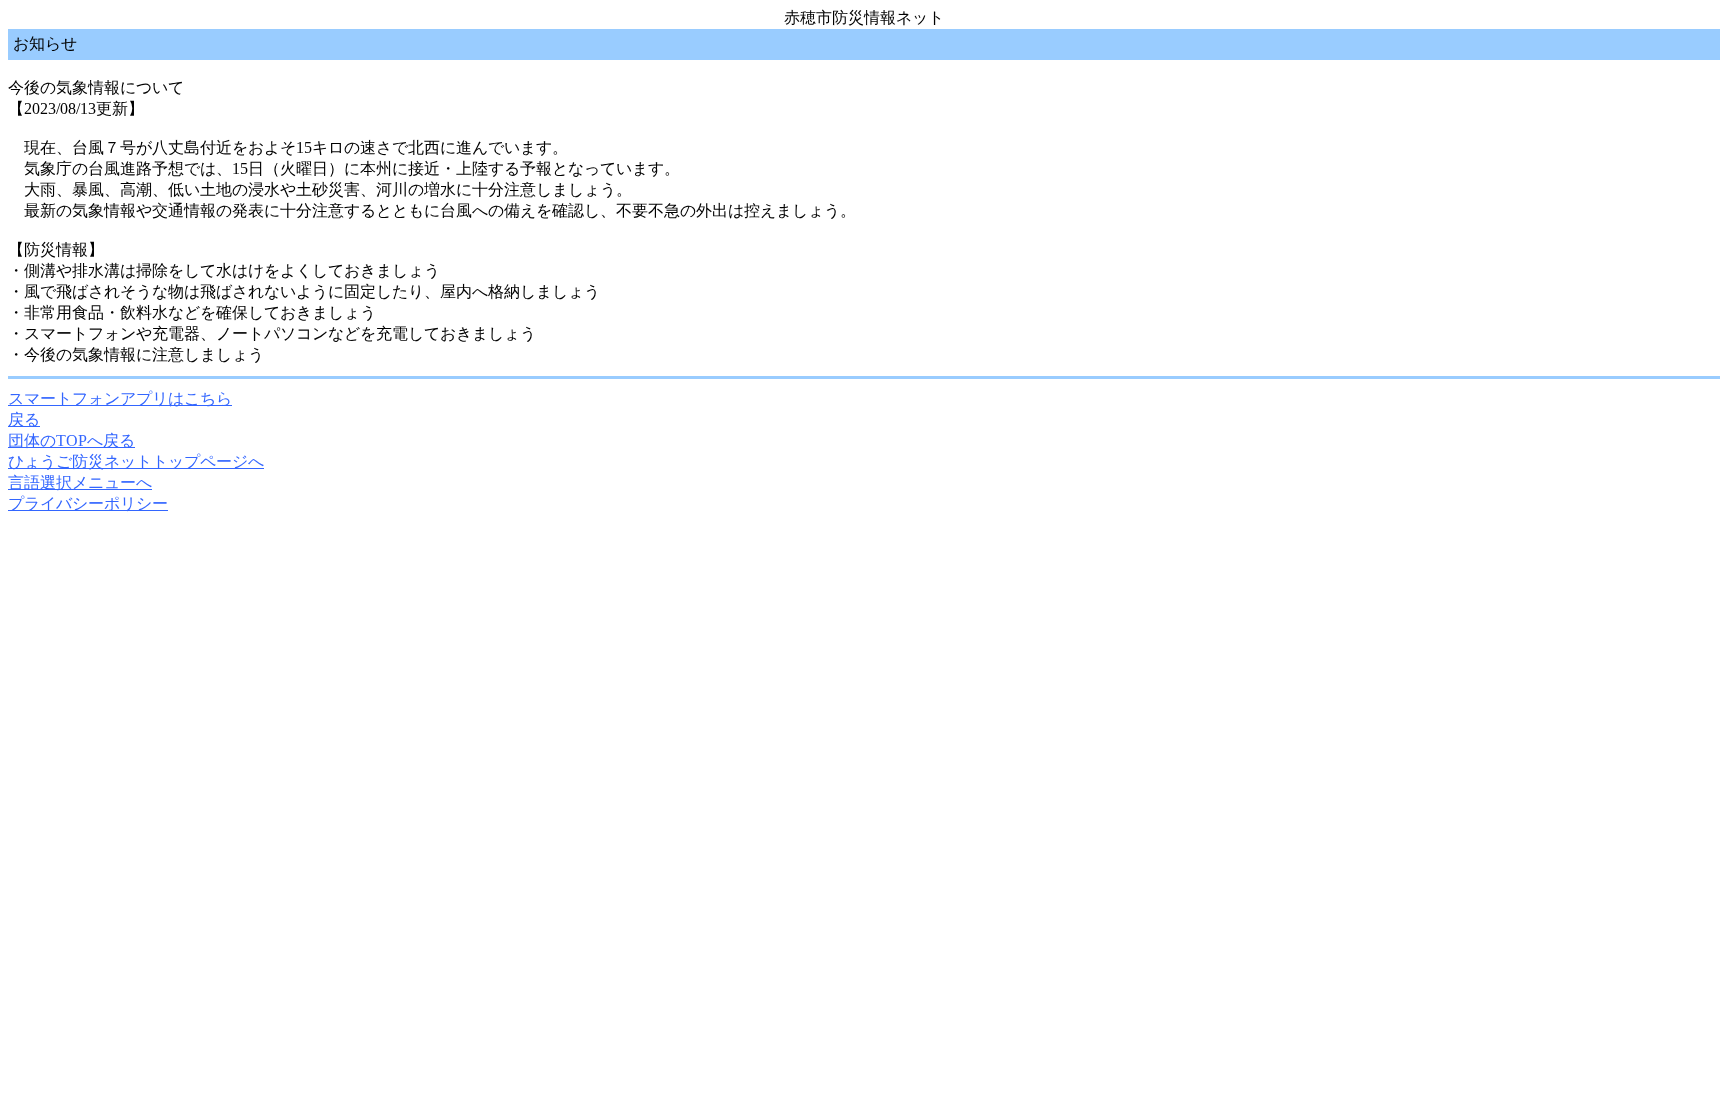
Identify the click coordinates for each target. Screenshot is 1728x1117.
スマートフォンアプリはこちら (120, 398)
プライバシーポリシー (88, 503)
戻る (24, 419)
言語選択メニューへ (80, 482)
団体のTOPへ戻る (71, 440)
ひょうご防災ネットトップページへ (136, 461)
